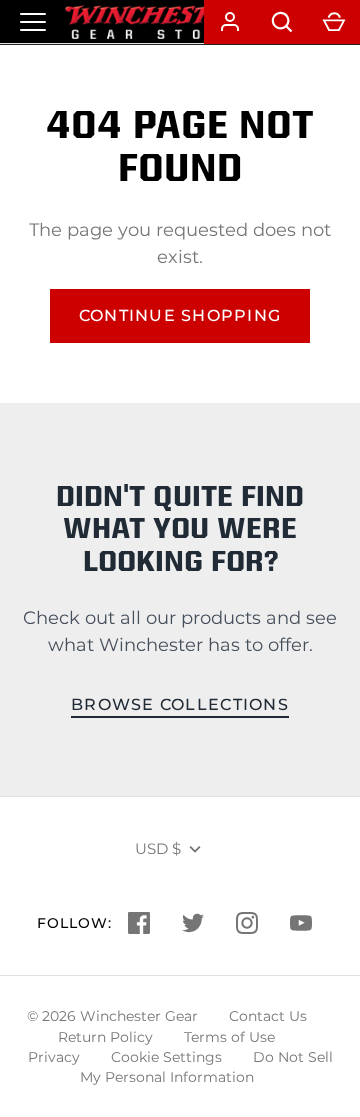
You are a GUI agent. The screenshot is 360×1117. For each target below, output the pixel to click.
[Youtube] (301, 923)
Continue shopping (180, 315)
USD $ (158, 848)
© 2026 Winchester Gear (112, 1016)
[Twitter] (193, 923)
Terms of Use (229, 1037)
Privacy (54, 1057)
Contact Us (268, 1016)
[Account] (230, 22)
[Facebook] (139, 923)
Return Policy (105, 1037)
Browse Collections (180, 704)
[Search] (282, 22)
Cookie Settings (166, 1057)
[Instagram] (247, 923)
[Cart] (334, 22)
